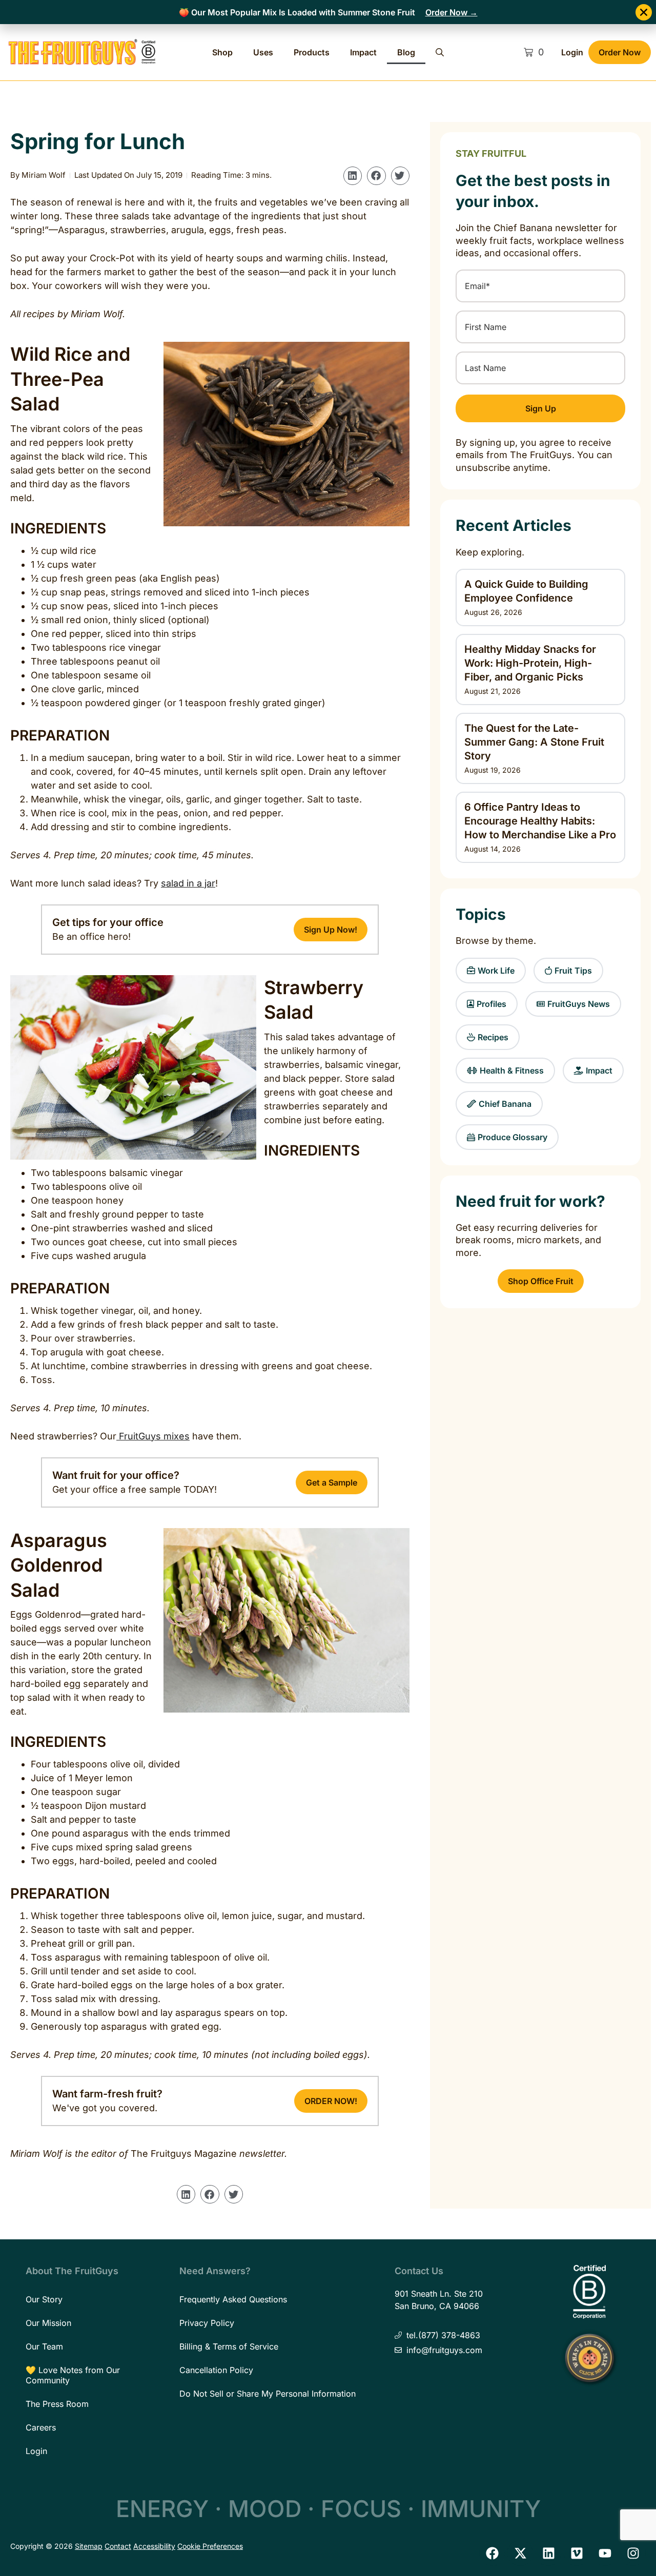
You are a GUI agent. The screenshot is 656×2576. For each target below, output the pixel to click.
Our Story (44, 2299)
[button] (353, 176)
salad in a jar (188, 883)
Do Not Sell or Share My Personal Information (268, 2394)
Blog (406, 52)
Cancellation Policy (216, 2370)
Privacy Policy (207, 2323)
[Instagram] (633, 2553)
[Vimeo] (577, 2553)
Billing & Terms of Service (229, 2346)
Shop (222, 52)
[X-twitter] (520, 2553)
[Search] (440, 52)
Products (312, 52)
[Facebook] (492, 2553)
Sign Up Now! (331, 930)
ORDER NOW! (331, 2101)
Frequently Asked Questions (233, 2299)
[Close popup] (644, 12)
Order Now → (452, 12)
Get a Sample (332, 1482)
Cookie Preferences (210, 2546)
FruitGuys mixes (153, 1436)
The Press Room (57, 2404)
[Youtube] (605, 2553)
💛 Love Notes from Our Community (73, 2375)
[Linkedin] (548, 2553)
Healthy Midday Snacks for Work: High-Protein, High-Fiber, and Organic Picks (530, 663)
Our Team (44, 2346)
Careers (41, 2427)
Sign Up (541, 408)
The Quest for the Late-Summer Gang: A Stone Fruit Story (534, 742)
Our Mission (48, 2323)
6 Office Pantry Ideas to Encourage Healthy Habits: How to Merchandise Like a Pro (540, 821)
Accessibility (154, 2546)
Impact (363, 52)
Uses (263, 52)
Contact (118, 2546)
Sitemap (89, 2546)
